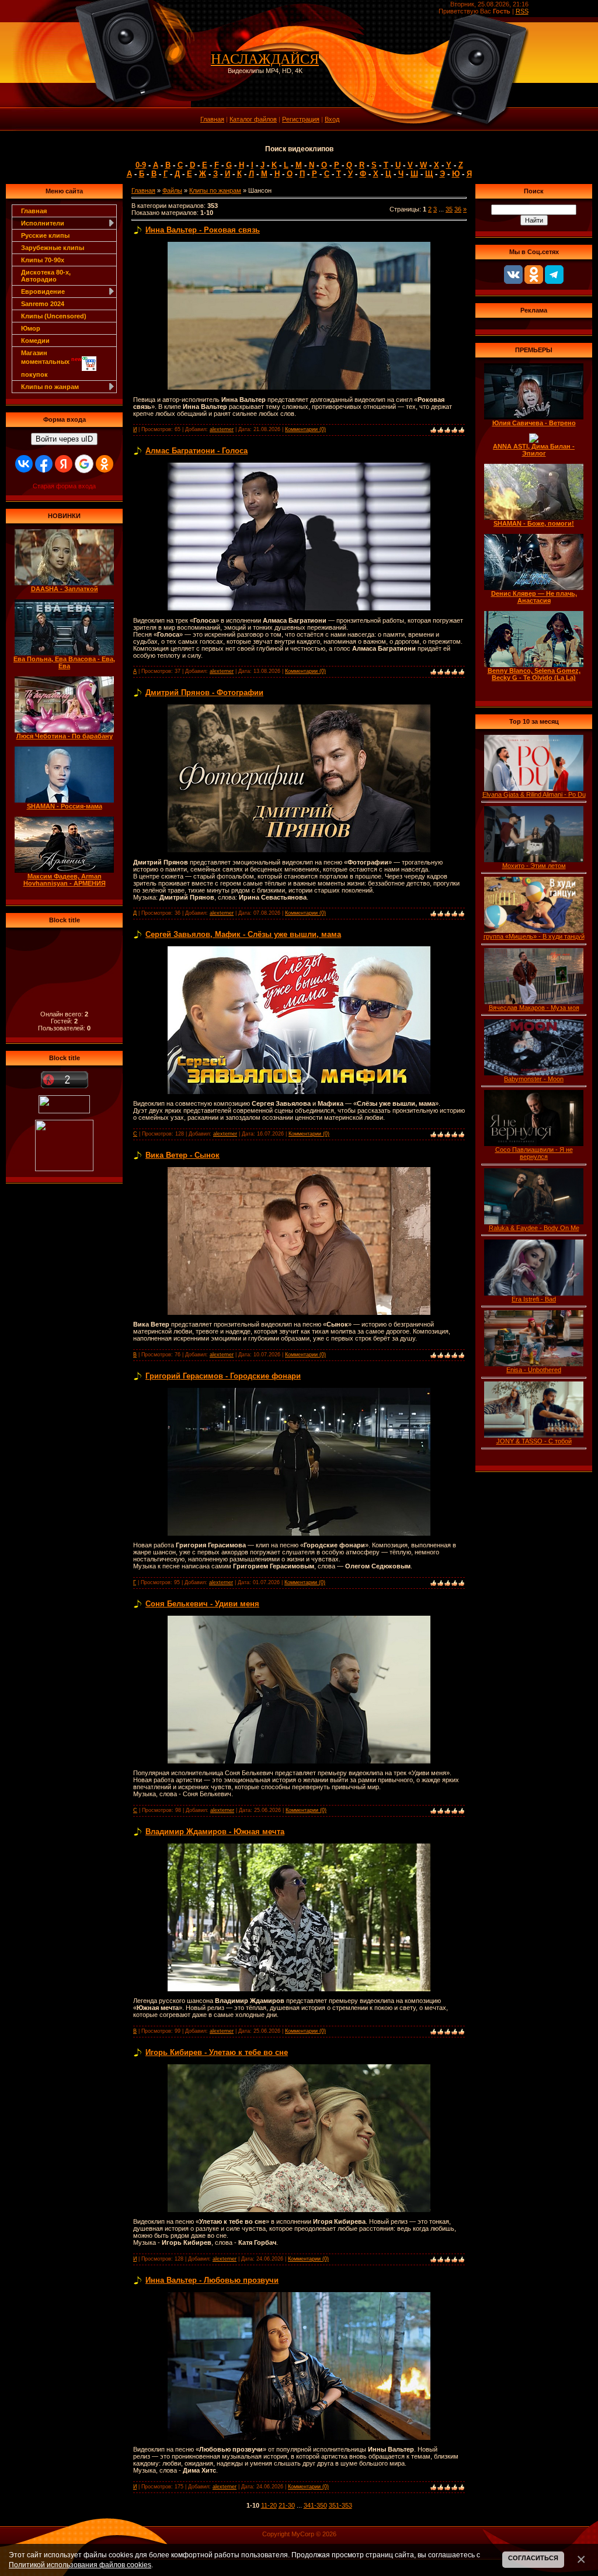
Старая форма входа (64, 486)
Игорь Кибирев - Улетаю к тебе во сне (217, 2052)
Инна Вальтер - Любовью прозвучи (212, 2280)
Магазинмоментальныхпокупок (51, 364)
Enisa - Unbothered (534, 1370)
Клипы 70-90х (43, 260)
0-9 (141, 165)
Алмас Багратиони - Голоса (197, 451)
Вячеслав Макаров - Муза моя (534, 1008)
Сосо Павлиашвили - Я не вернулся (534, 1153)
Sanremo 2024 (43, 304)
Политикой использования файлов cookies (80, 2565)
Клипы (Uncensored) (54, 316)
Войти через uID (64, 439)
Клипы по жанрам (215, 190)
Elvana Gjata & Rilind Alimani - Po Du (534, 794)
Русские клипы (45, 235)
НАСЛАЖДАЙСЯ (265, 59)
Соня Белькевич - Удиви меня (202, 1604)
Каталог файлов (253, 119)
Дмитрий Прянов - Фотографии (204, 692)
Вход (332, 119)
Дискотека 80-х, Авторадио (46, 276)
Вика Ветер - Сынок (182, 1155)
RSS (522, 11)
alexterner (222, 429)
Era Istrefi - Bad (534, 1299)
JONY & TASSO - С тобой (534, 1441)
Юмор (31, 328)
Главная (212, 119)
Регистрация (301, 119)
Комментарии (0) (305, 429)
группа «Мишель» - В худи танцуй (534, 936)
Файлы (172, 190)
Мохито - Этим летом (534, 866)
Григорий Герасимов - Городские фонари (223, 1376)
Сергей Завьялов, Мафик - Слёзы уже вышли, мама (243, 934)
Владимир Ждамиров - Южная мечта (215, 1832)
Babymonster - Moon (534, 1079)
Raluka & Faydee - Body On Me (534, 1228)
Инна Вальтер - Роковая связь (203, 230)
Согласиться (533, 2558)
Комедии (35, 341)
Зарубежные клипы (53, 248)
